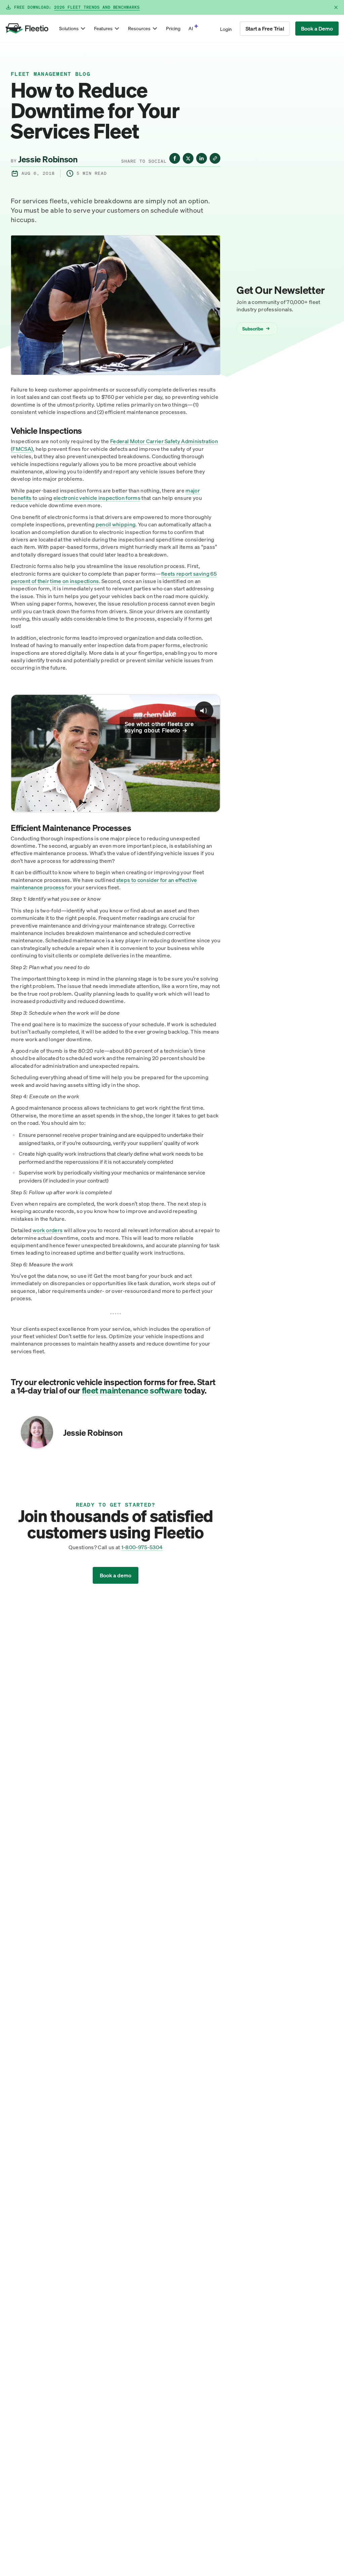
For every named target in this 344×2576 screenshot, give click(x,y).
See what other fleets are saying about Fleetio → (159, 727)
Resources (139, 28)
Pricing (173, 28)
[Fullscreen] (212, 805)
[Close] (336, 7)
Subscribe (256, 329)
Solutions (69, 28)
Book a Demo (317, 29)
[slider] (96, 805)
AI (191, 28)
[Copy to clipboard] (215, 158)
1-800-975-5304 (142, 1547)
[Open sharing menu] (199, 805)
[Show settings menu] (186, 805)
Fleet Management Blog (51, 74)
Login (226, 29)
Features (103, 28)
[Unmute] (173, 805)
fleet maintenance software (132, 1390)
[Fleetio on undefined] (175, 158)
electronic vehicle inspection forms (97, 498)
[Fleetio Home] (27, 29)
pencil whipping (116, 524)
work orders (48, 1230)
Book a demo (116, 1575)
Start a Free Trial (265, 29)
